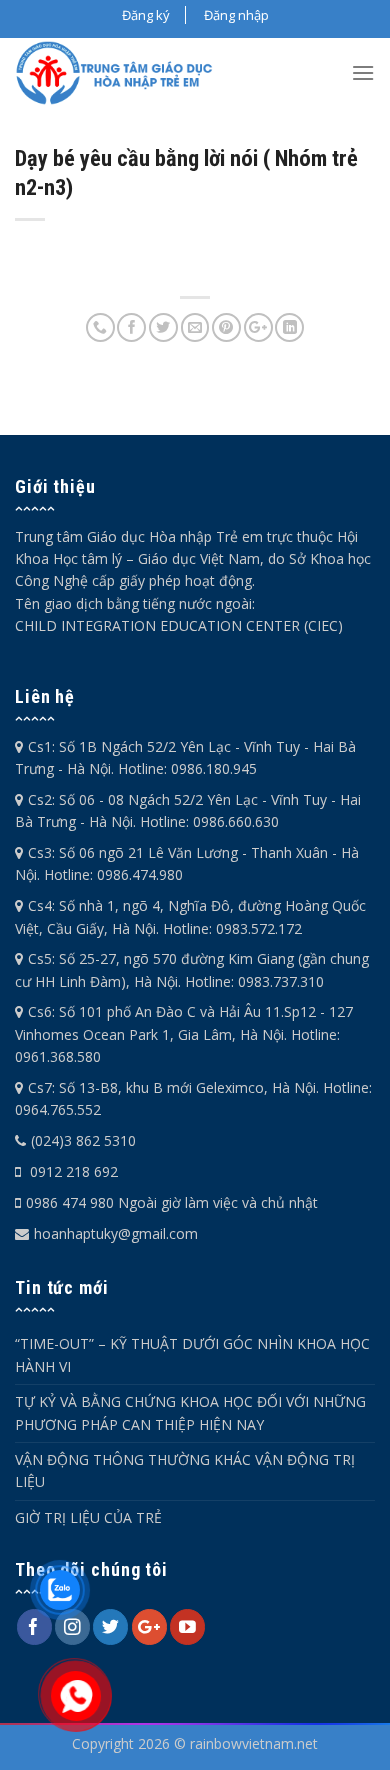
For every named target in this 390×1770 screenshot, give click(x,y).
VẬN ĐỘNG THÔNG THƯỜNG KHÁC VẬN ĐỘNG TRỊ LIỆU (185, 1470)
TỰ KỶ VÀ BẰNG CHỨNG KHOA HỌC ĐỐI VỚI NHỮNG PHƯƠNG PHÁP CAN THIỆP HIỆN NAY (190, 1412)
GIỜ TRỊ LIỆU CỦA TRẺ (88, 1517)
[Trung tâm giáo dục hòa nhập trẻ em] (120, 73)
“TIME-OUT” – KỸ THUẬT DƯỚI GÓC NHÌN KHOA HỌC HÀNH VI (192, 1354)
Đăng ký (146, 15)
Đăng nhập (236, 15)
